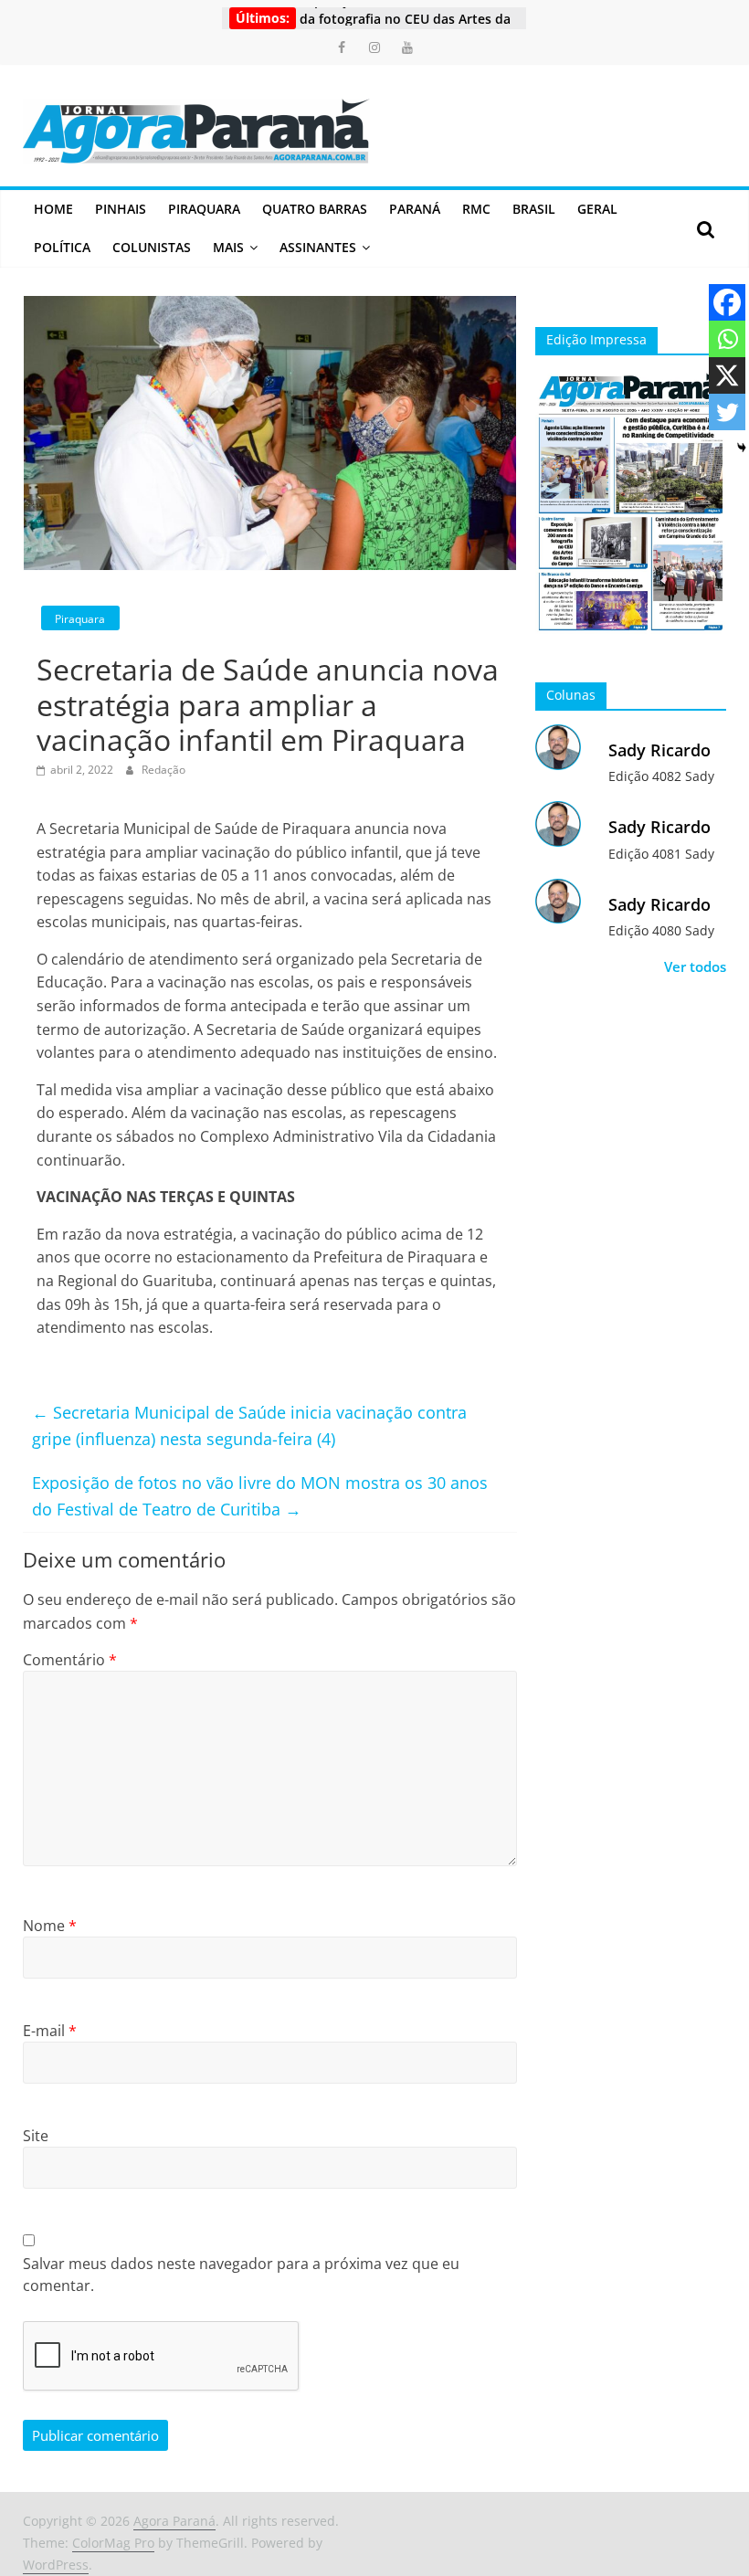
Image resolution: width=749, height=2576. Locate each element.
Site (36, 2136)
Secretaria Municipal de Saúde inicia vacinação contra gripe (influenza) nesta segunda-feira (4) (249, 1425)
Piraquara (204, 209)
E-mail (50, 2031)
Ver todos (695, 966)
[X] (727, 375)
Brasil (534, 209)
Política (62, 247)
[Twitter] (727, 412)
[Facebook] (727, 302)
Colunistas (152, 247)
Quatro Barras (315, 209)
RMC (476, 209)
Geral (597, 209)
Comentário (70, 1660)
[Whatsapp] (727, 339)
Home (53, 209)
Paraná (415, 209)
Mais (228, 247)
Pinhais (121, 209)
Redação (164, 770)
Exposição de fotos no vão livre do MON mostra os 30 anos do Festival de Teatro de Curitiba (260, 1496)
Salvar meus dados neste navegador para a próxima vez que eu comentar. (241, 2275)
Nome (50, 1926)
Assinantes (318, 247)
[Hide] (742, 448)
